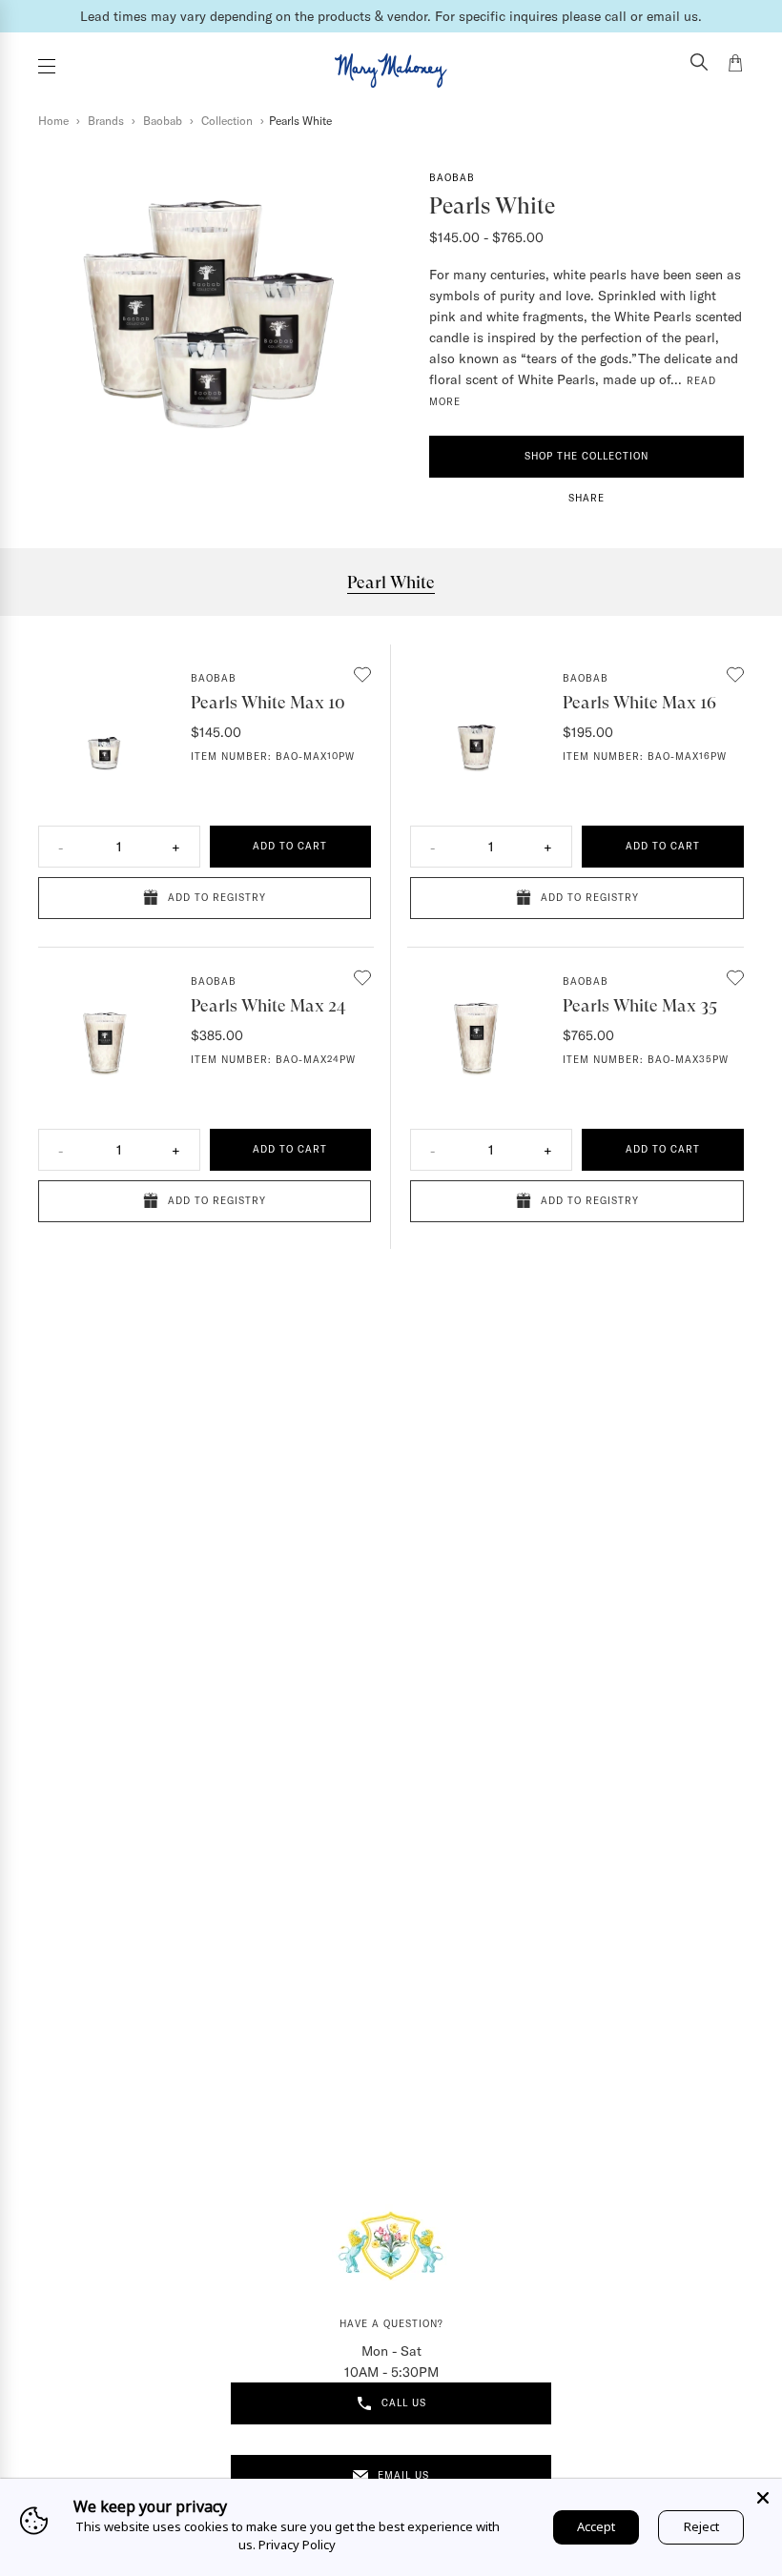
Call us (404, 2403)
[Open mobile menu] (47, 66)
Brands (107, 121)
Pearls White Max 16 (639, 702)
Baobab (164, 121)
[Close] (763, 2498)
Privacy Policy (297, 2545)
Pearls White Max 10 (268, 702)
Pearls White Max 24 (268, 1005)
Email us (403, 2475)
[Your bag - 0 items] (735, 66)
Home (55, 121)
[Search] (699, 64)
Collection (228, 121)
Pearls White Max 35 (640, 1005)
